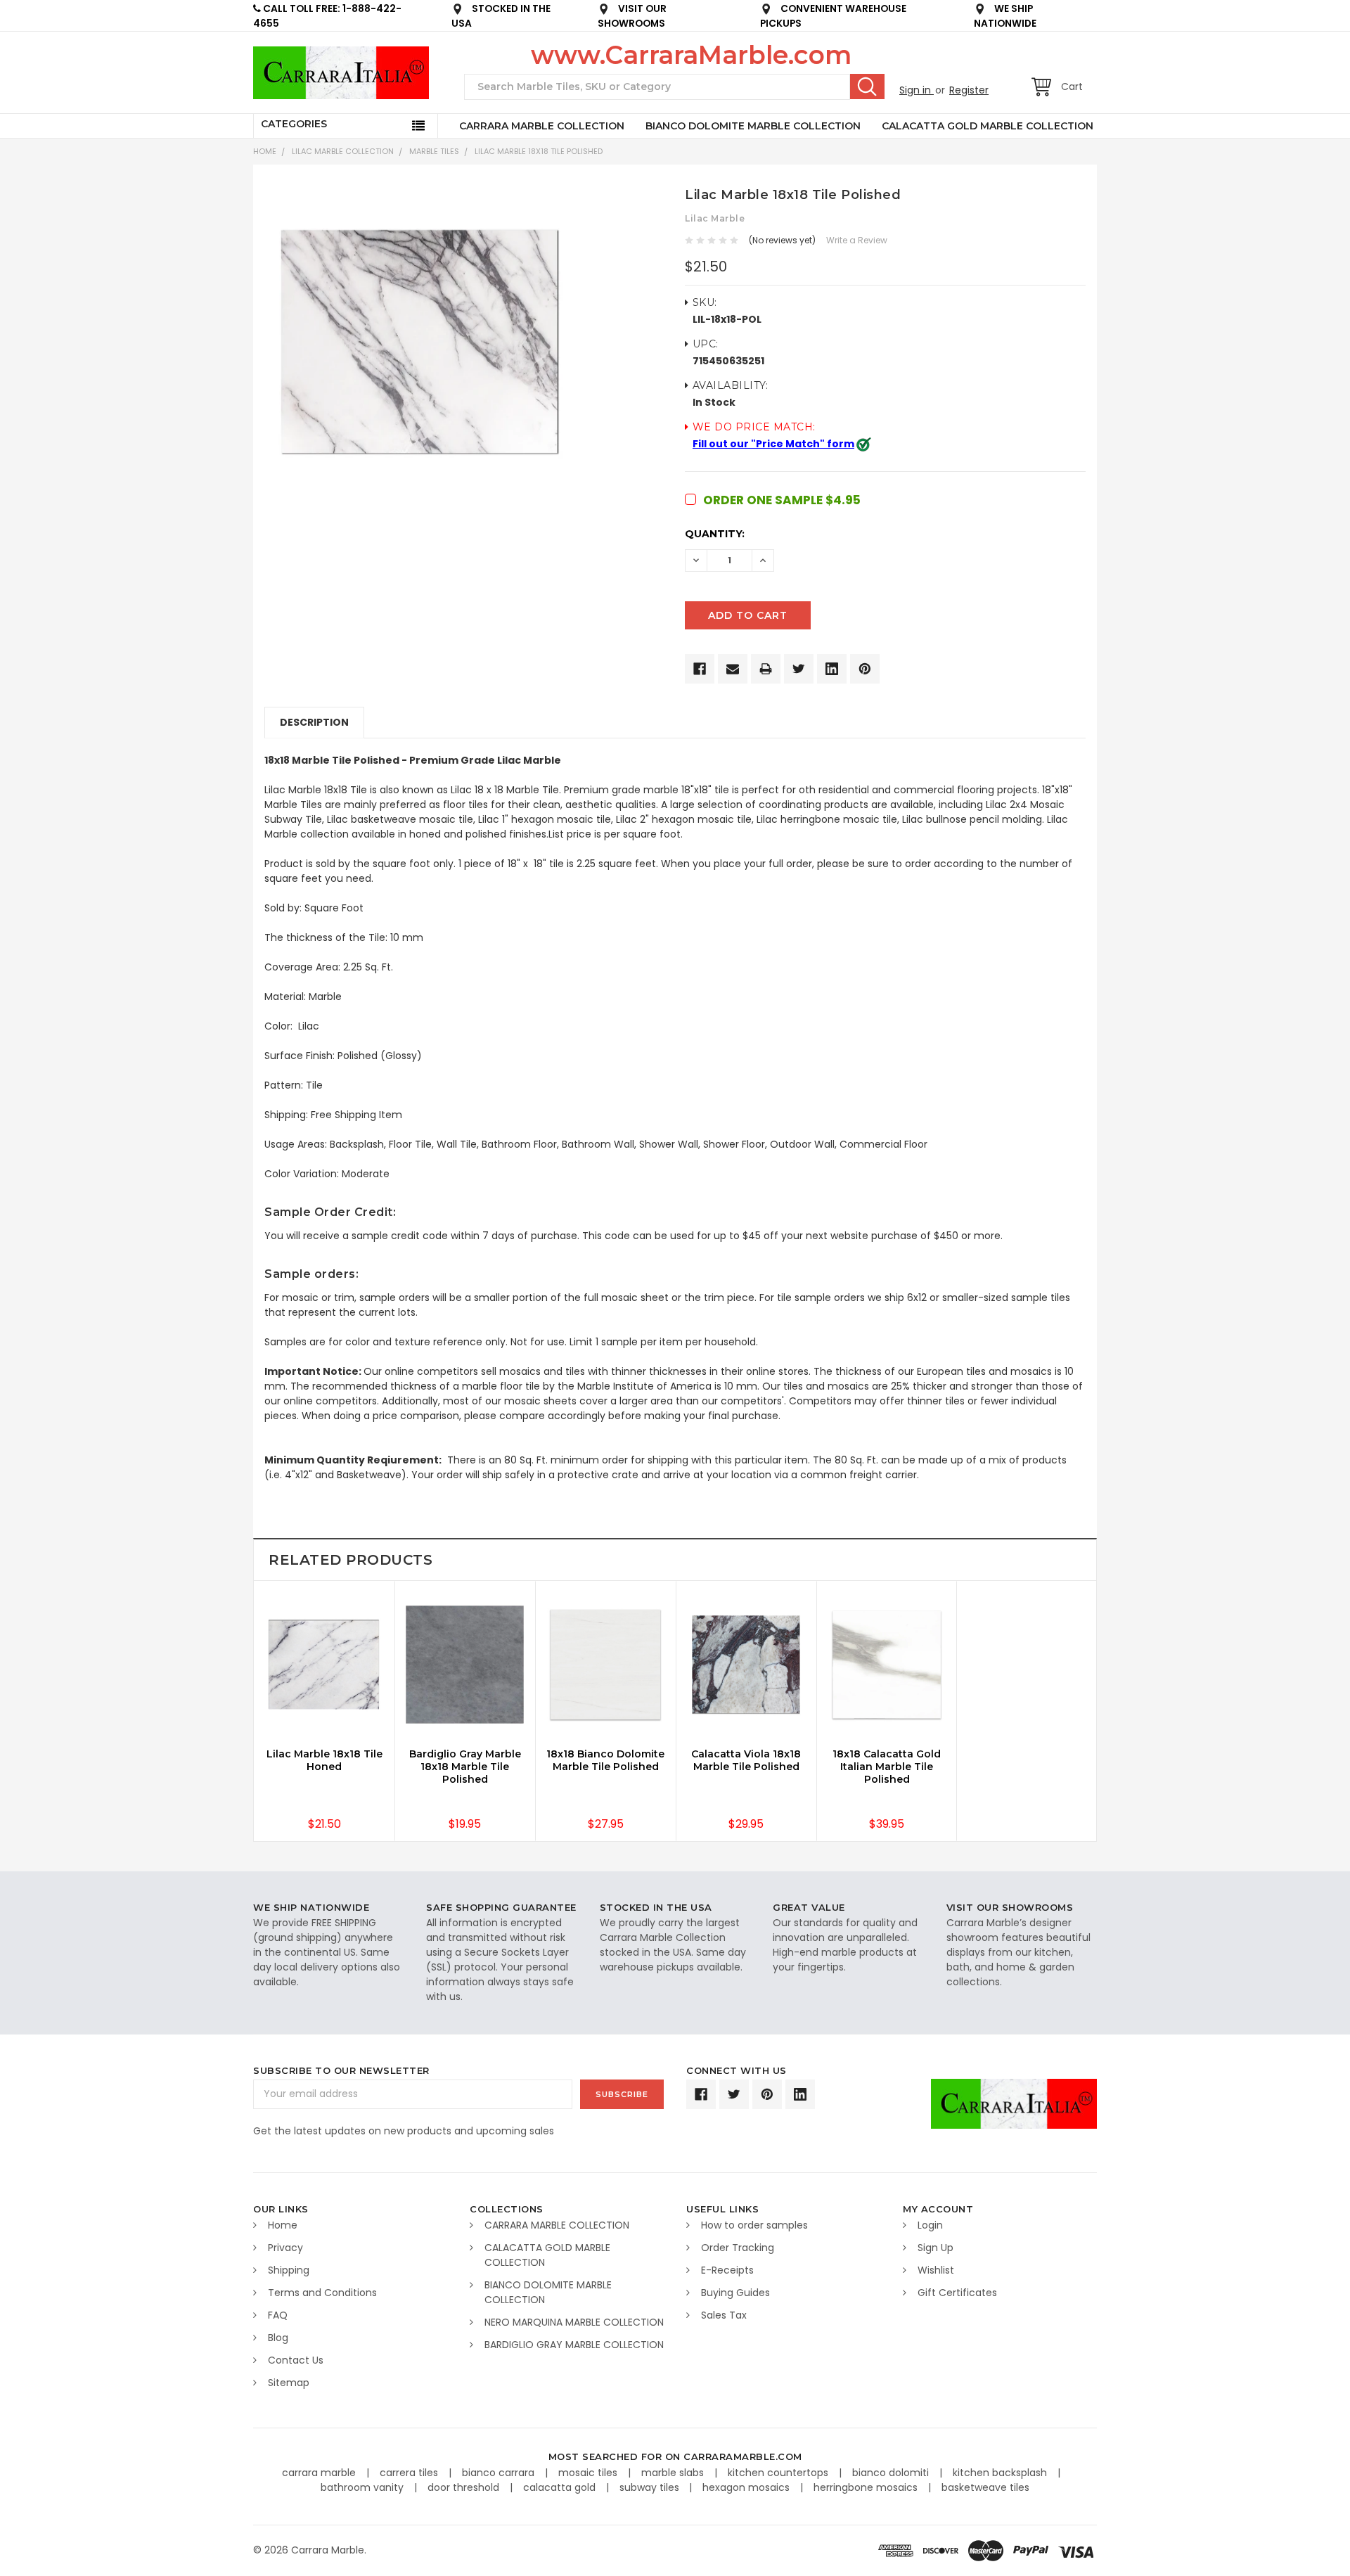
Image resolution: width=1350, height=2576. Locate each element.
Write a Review (857, 240)
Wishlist (936, 2270)
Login (930, 2225)
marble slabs (674, 2473)
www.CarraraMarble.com (691, 55)
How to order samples (754, 2225)
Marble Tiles (434, 151)
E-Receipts (727, 2270)
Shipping (289, 2270)
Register (969, 90)
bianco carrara (500, 2473)
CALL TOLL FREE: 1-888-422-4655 (327, 16)
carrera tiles (410, 2473)
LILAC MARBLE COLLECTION (343, 151)
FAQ (278, 2315)
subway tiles (651, 2487)
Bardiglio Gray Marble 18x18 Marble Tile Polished (465, 1767)
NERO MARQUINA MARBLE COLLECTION (574, 2322)
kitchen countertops (779, 2473)
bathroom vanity (364, 2487)
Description (314, 722)
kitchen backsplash (1001, 2473)
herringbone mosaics (867, 2487)
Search (867, 86)
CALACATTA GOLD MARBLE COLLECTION (988, 126)
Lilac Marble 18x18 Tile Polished (539, 151)
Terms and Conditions (322, 2293)
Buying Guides (735, 2293)
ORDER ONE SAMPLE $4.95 (782, 500)
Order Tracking (738, 2248)
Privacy (285, 2248)
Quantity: (715, 534)
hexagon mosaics (747, 2487)
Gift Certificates (957, 2293)
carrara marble (320, 2473)
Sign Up (936, 2248)
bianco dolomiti (892, 2473)
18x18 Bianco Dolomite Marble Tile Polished (605, 1760)
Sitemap (289, 2383)
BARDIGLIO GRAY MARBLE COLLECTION (574, 2345)
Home (265, 151)
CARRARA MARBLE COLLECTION (542, 126)
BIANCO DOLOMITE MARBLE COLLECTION (753, 126)
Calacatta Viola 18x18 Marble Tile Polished (746, 1760)
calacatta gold (561, 2487)
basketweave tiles (985, 2487)
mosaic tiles (589, 2473)
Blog (278, 2338)
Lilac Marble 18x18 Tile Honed (324, 1760)
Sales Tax (724, 2315)
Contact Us (296, 2360)
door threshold (465, 2487)
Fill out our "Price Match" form (773, 444)
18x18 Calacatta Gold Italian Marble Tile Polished (887, 1767)
